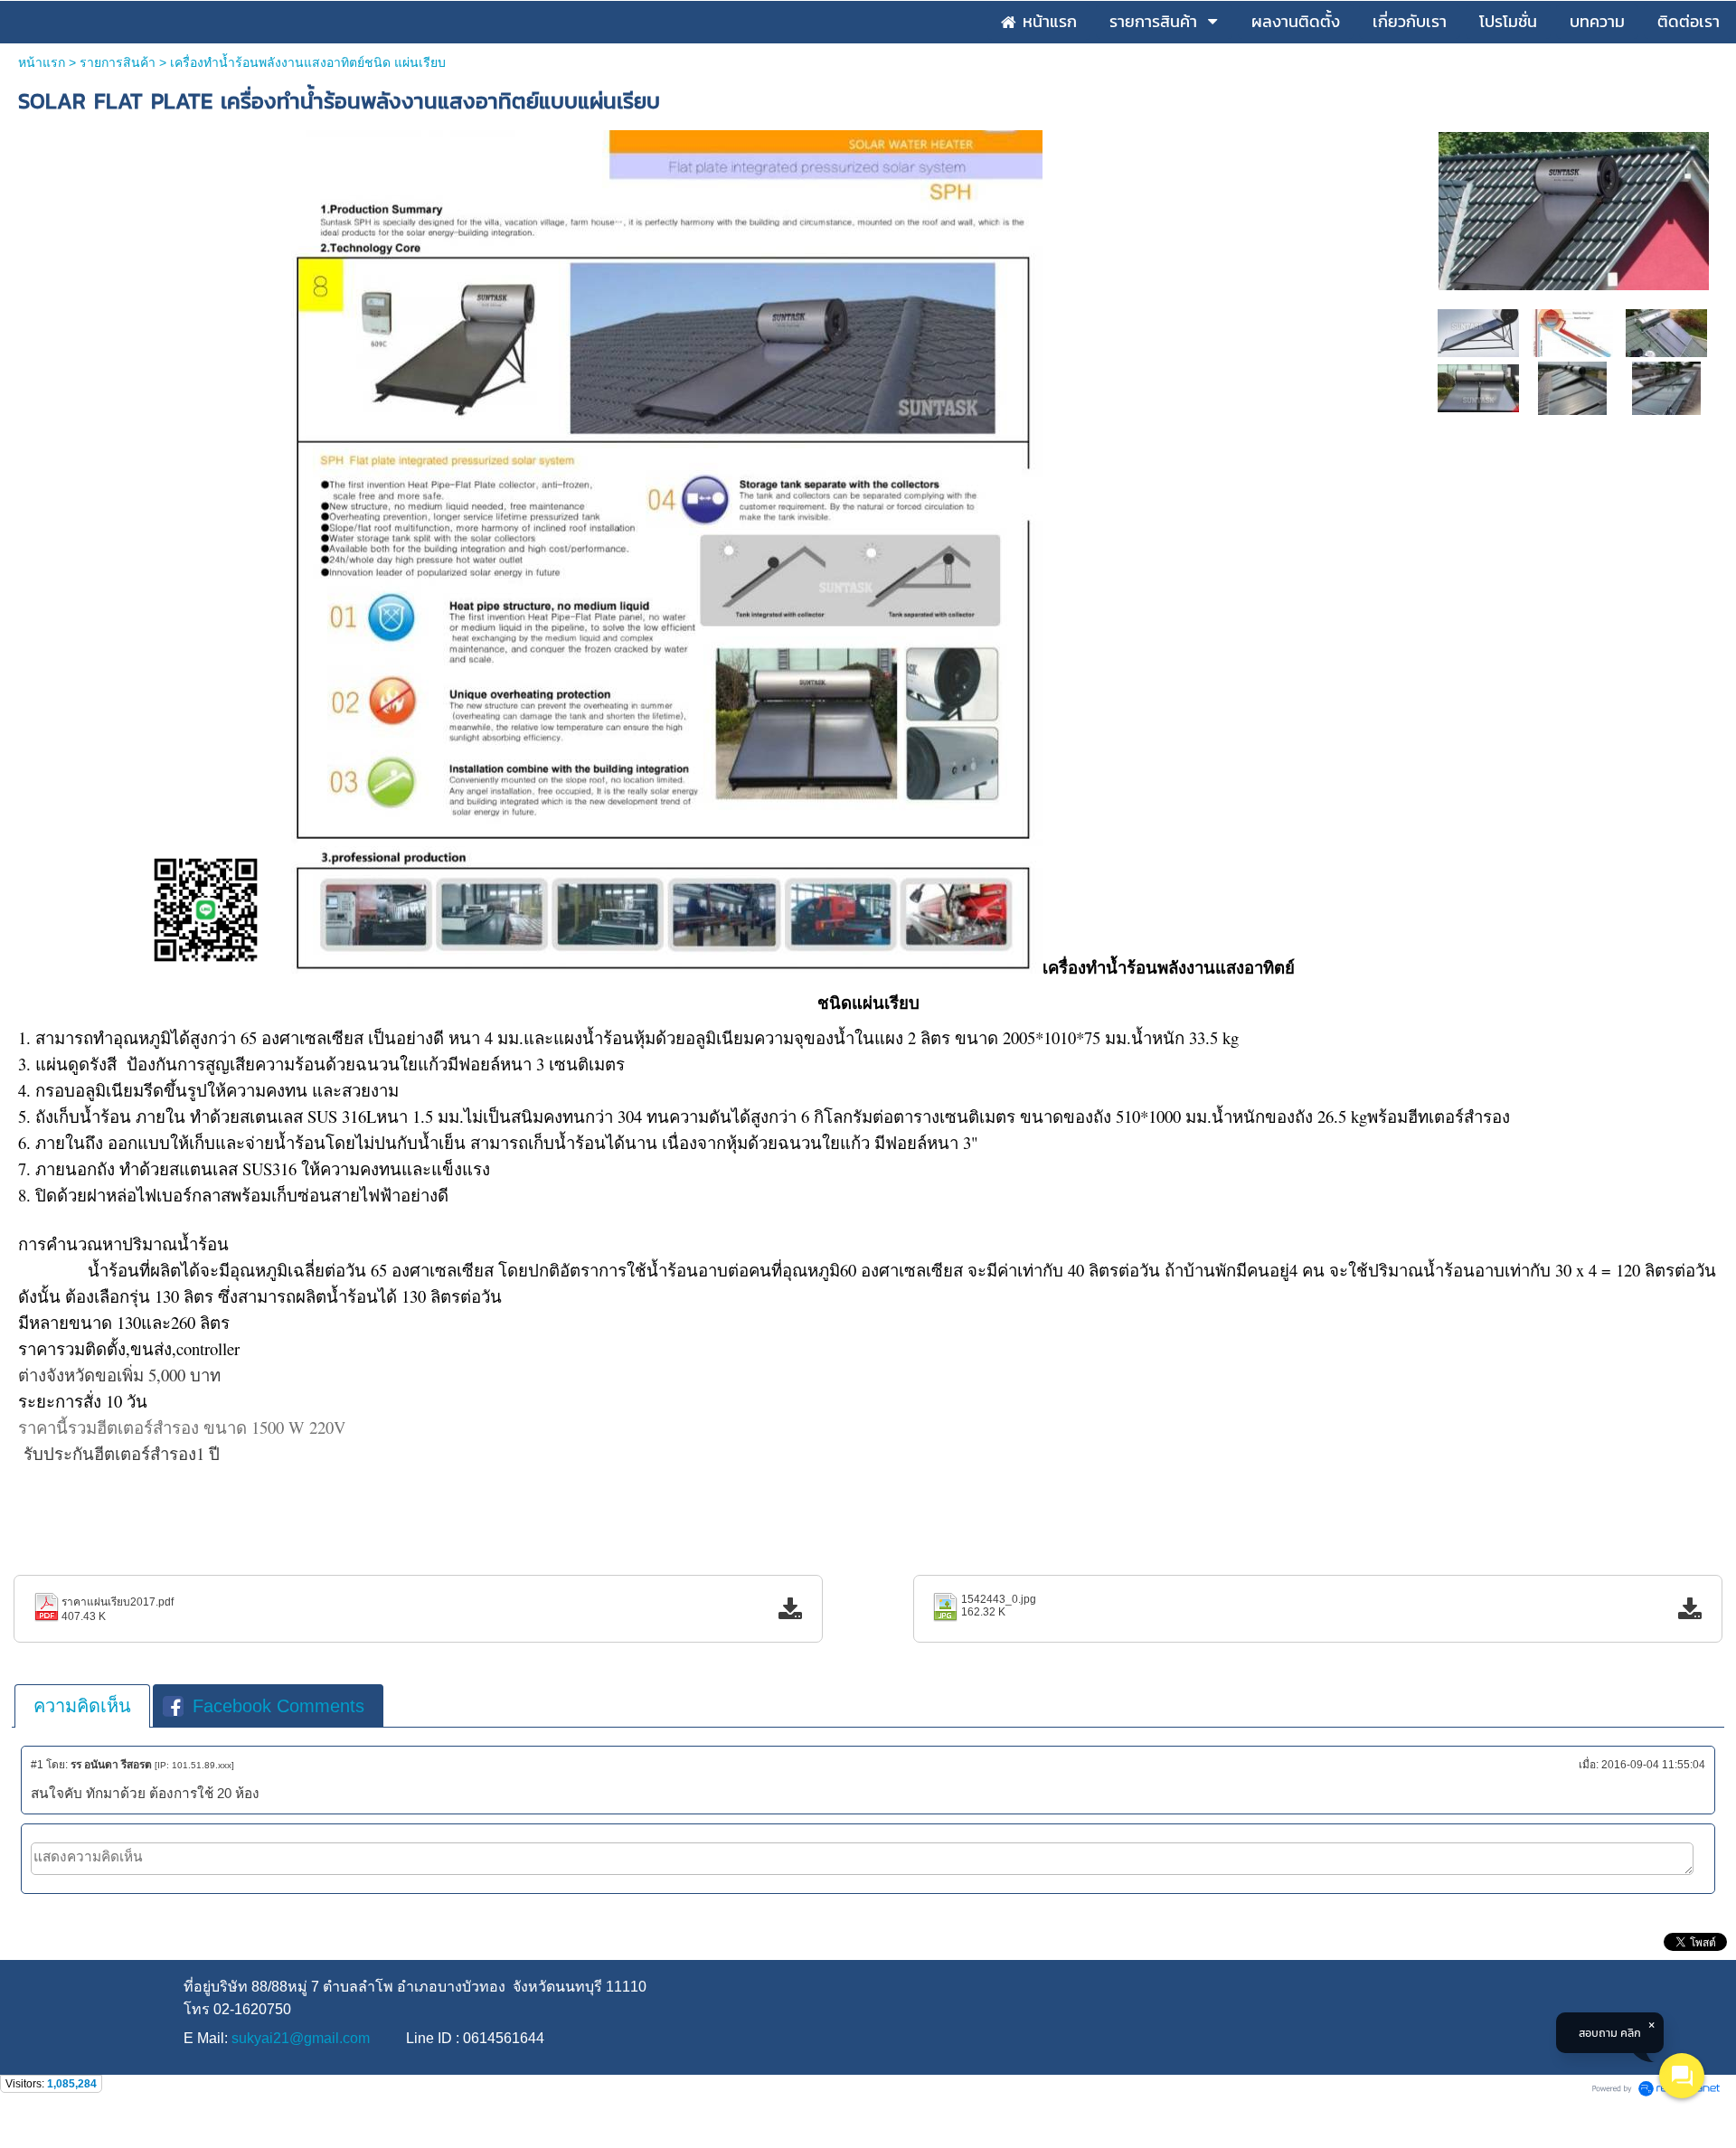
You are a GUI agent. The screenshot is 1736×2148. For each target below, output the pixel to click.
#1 (37, 1765)
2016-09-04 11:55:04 (1653, 1765)
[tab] (82, 1706)
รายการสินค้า (118, 62)
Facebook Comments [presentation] (278, 1706)
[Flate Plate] (1667, 387)
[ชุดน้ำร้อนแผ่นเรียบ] (1573, 387)
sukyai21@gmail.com (301, 2038)
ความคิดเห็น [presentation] (82, 1706)
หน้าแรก (42, 62)
